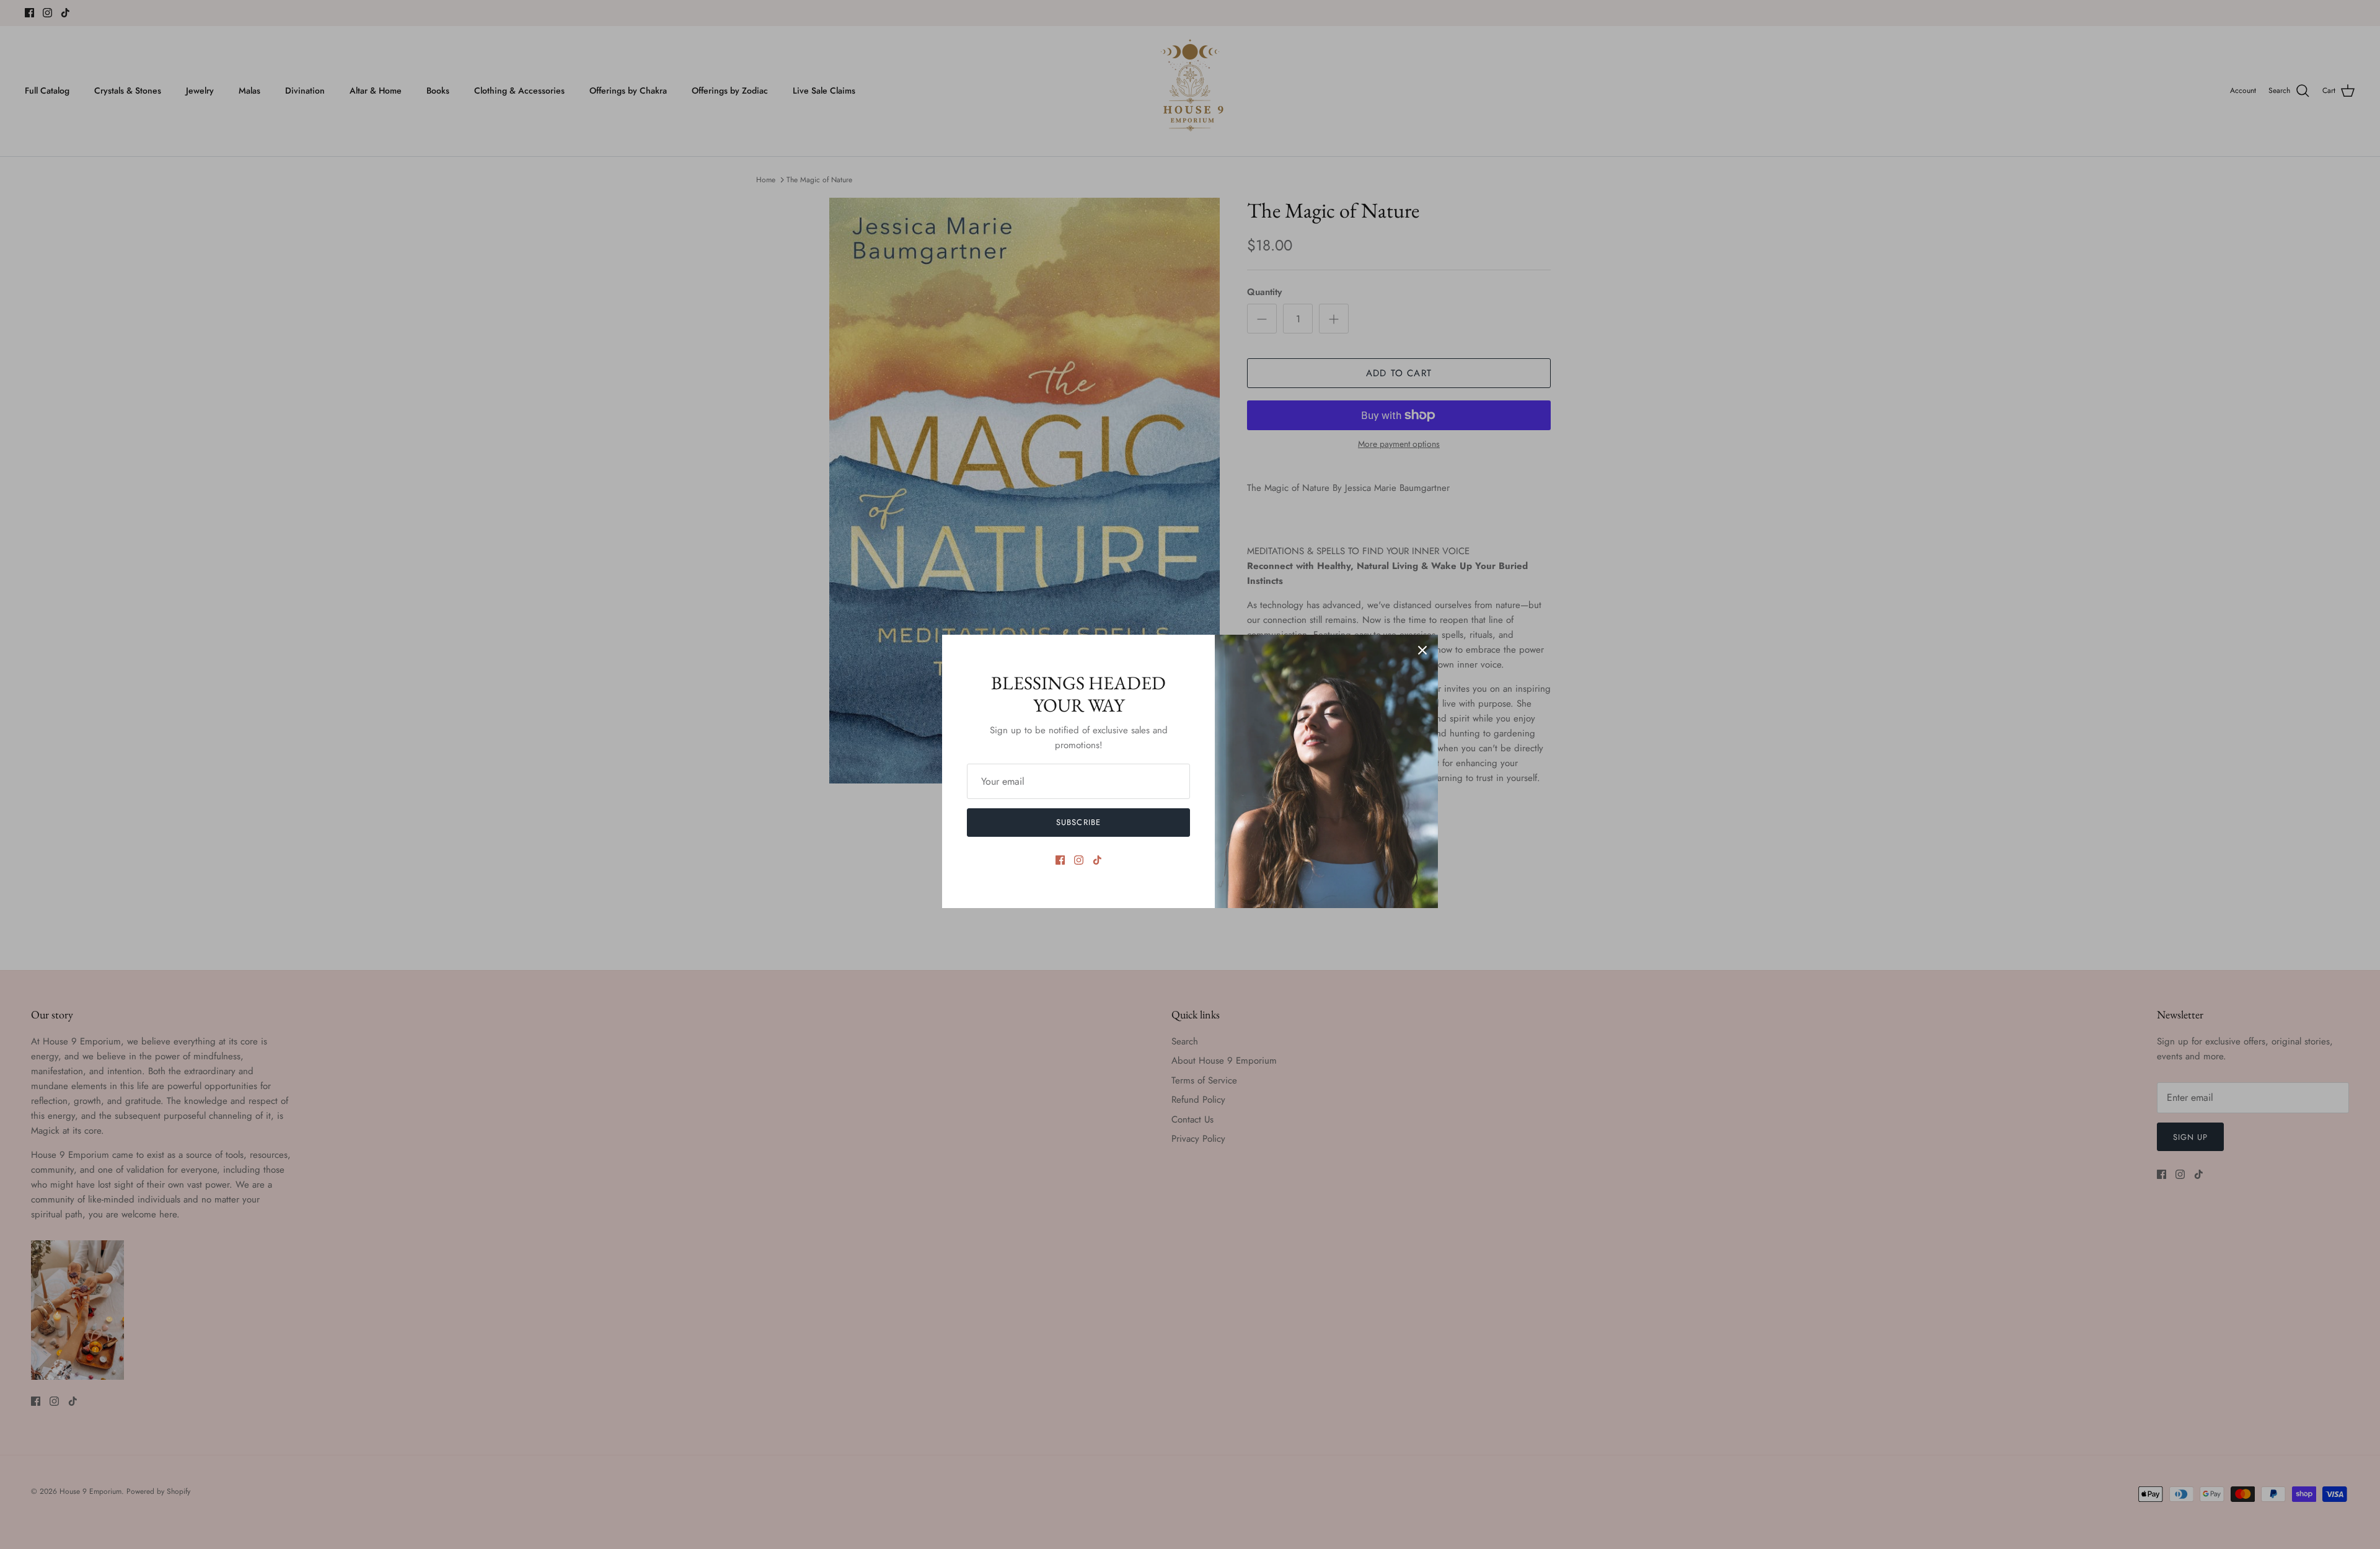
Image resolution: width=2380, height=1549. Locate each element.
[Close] (1422, 650)
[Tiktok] (1097, 860)
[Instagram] (1079, 860)
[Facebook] (1060, 860)
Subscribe (1078, 822)
